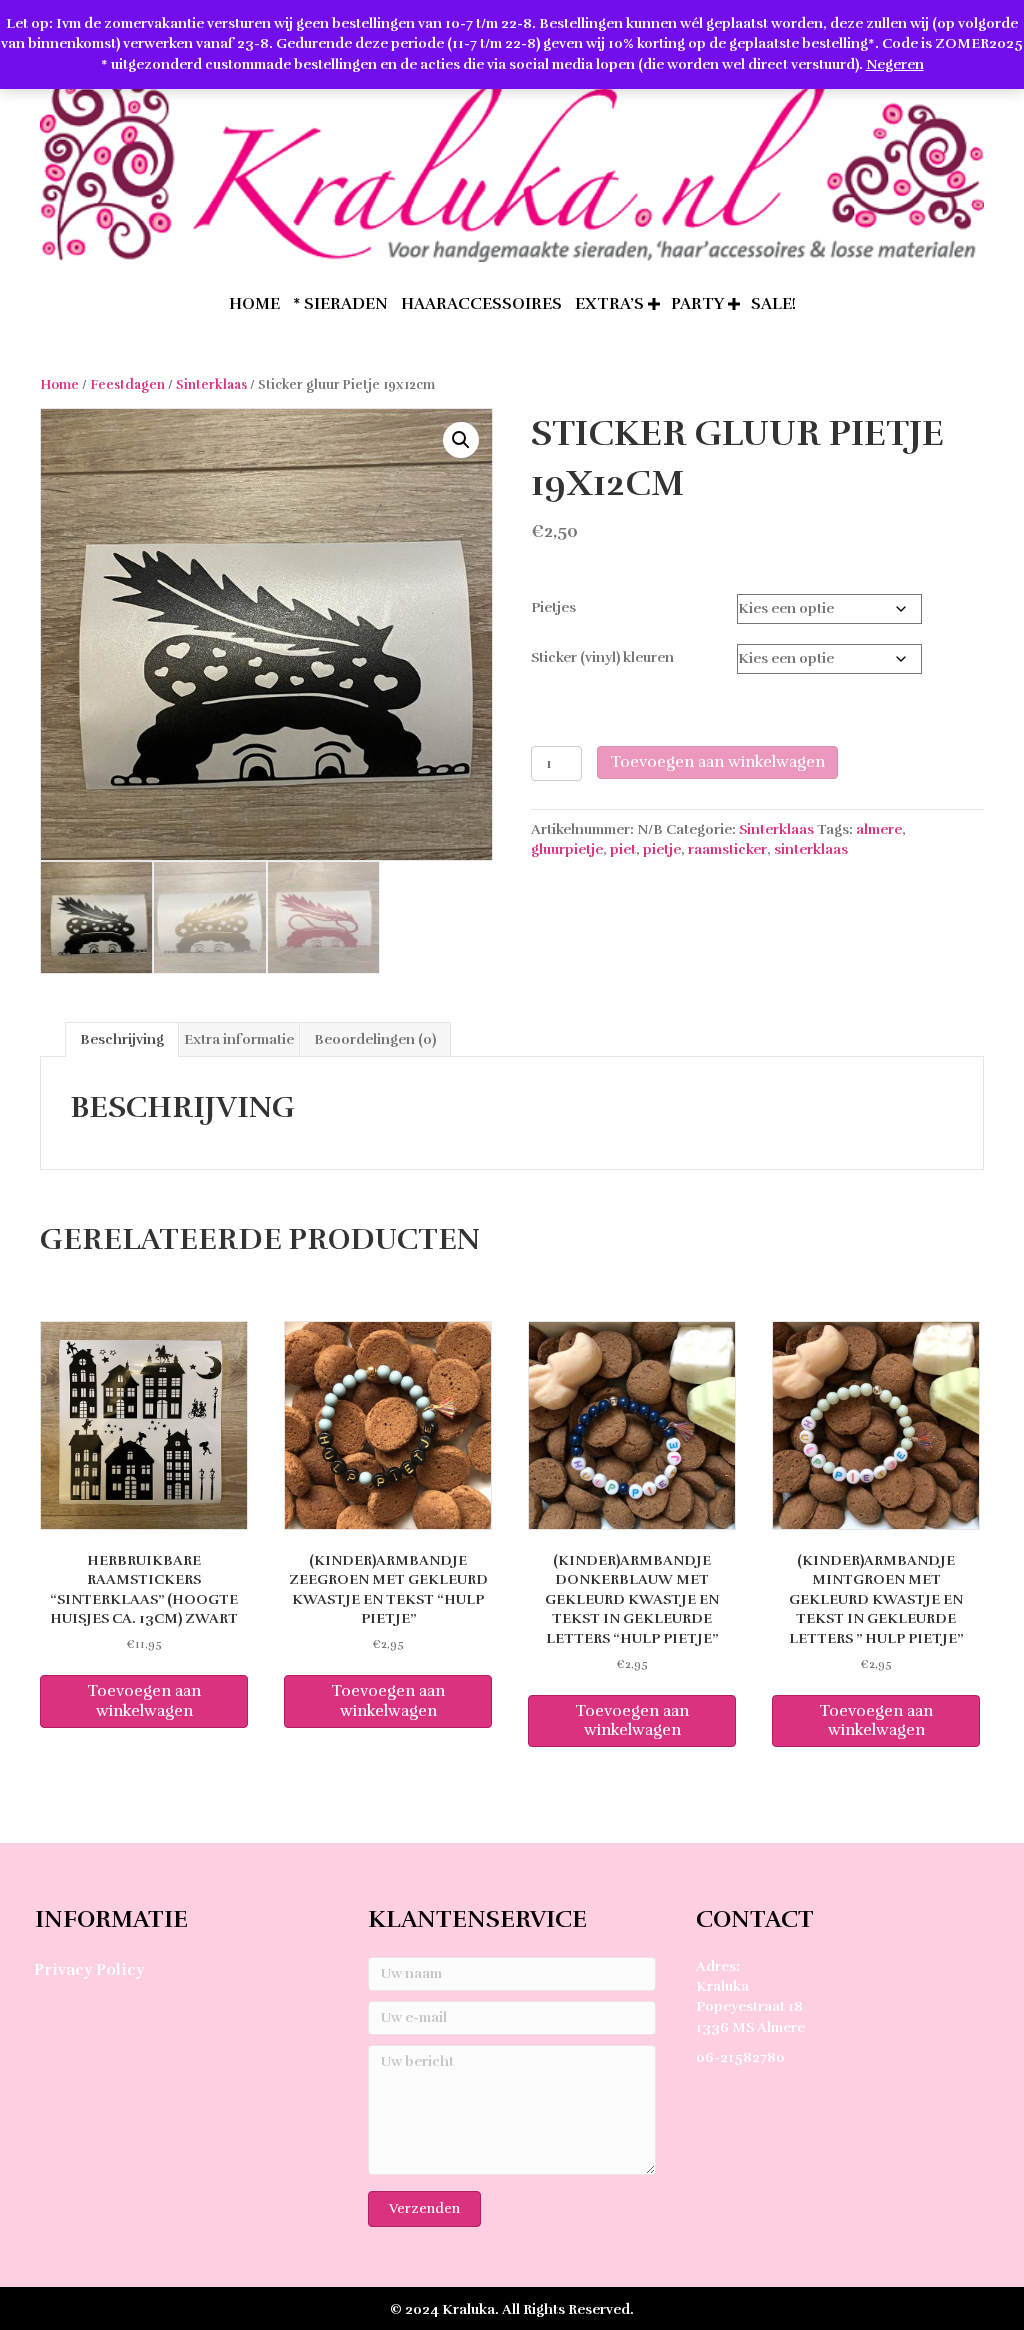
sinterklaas (811, 849)
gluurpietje (567, 849)
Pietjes (553, 607)
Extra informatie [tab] (239, 1039)
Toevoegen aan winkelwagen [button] (144, 1700)
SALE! (773, 304)
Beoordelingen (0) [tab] (375, 1039)
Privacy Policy (89, 1970)
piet (623, 849)
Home (59, 385)
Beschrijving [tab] (122, 1039)
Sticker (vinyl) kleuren (602, 657)
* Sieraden (340, 304)
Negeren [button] (895, 64)
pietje (662, 849)
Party (697, 304)
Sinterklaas (211, 385)
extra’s (609, 304)
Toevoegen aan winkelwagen (717, 762)
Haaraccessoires (481, 304)
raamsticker (727, 849)
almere (879, 829)
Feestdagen (127, 385)
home (254, 304)
